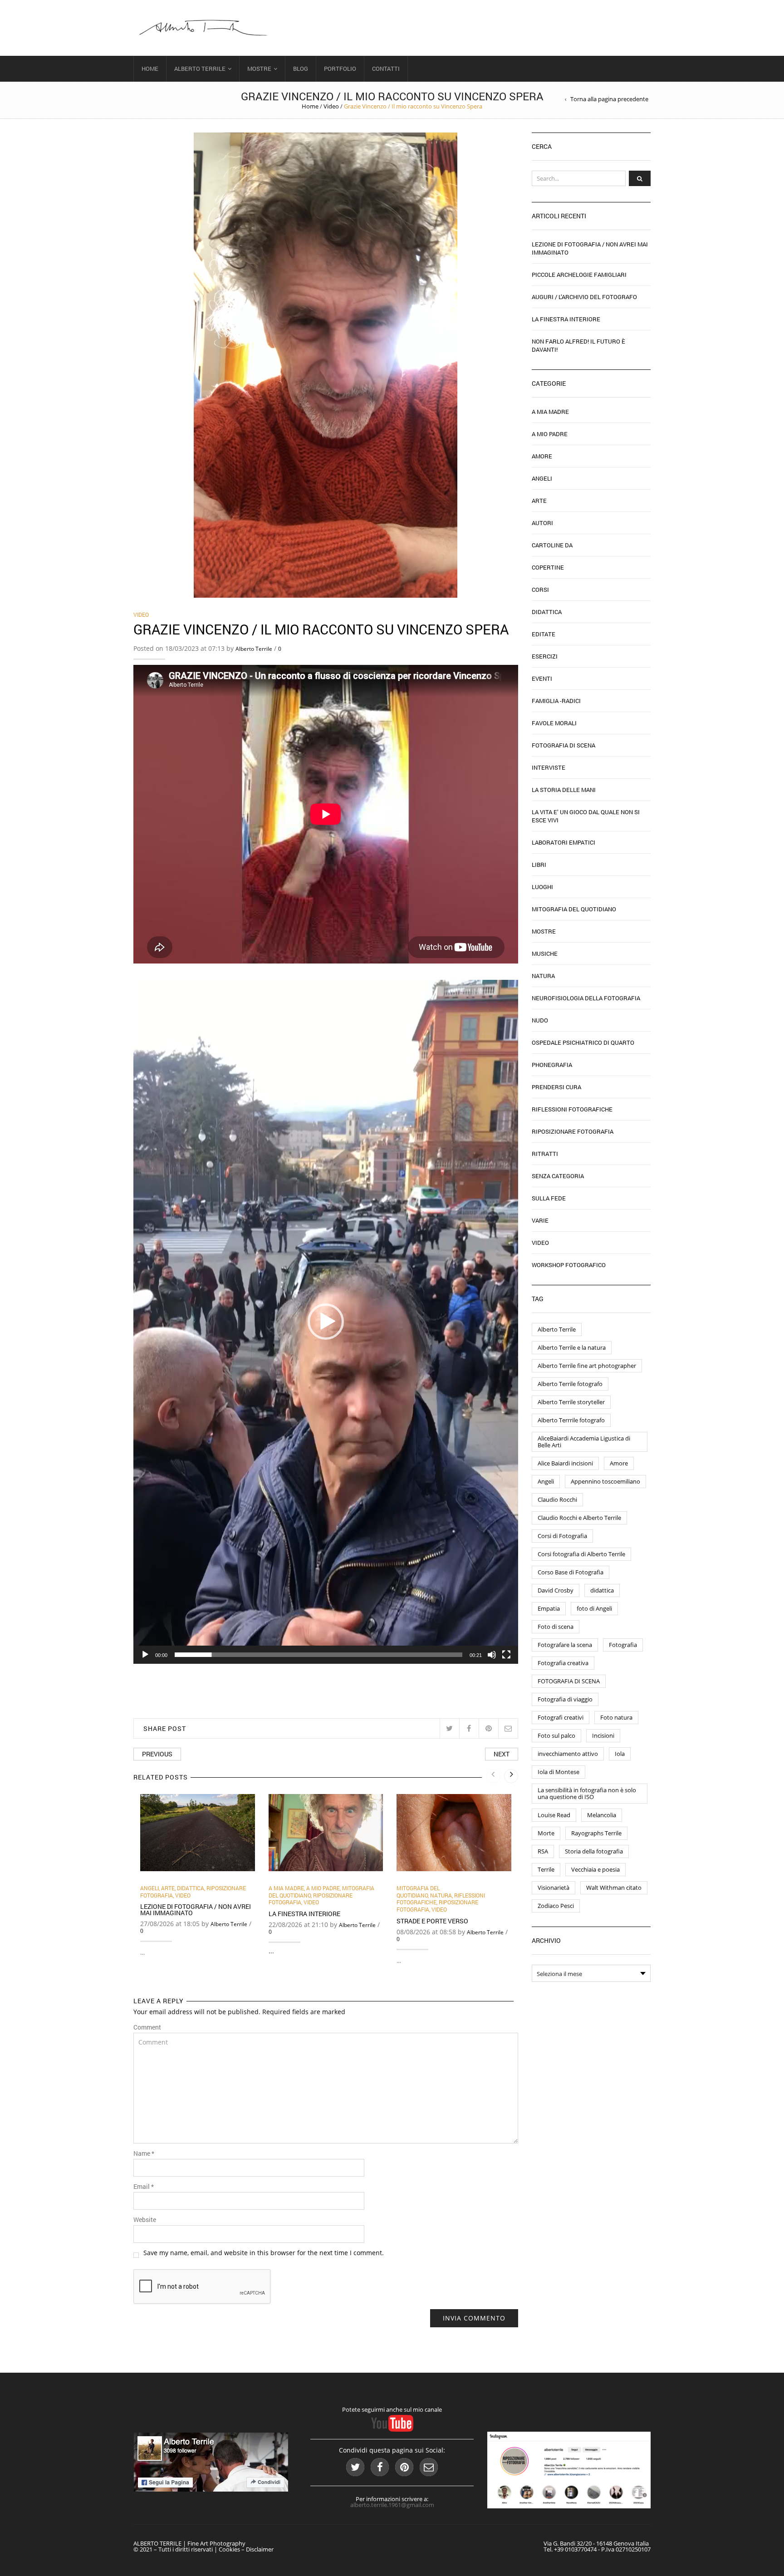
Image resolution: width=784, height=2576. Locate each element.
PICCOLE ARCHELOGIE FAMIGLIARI (579, 275)
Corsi (540, 590)
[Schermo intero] (506, 1655)
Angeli (149, 1888)
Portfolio (340, 69)
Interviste (549, 767)
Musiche (545, 954)
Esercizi (545, 656)
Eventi (542, 678)
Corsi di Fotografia (562, 1536)
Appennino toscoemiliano (605, 1481)
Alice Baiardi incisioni (565, 1463)
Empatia (549, 1608)
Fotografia (623, 1645)
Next (502, 1754)
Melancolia (602, 1815)
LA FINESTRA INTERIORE (304, 1914)
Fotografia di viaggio (565, 1699)
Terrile (546, 1869)
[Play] (145, 1655)
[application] (326, 1322)
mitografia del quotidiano (418, 1892)
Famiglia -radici (556, 701)
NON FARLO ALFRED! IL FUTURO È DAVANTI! (578, 345)
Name (144, 2153)
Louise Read (554, 1815)
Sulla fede (549, 1198)
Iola (620, 1754)
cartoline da (552, 545)
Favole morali (554, 723)
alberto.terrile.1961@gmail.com (392, 2505)
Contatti (386, 69)
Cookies (229, 2549)
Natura (441, 1895)
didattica (602, 1590)
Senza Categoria (558, 1176)
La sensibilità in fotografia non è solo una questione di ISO (587, 1793)
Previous (157, 1754)
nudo (540, 1020)
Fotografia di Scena (563, 745)
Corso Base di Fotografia (571, 1572)
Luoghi (542, 887)
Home (150, 69)
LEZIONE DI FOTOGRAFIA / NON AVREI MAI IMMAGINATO (196, 1910)
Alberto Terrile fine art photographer (587, 1366)
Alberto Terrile (200, 69)
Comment (147, 2027)
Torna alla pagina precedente (609, 99)
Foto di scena (556, 1627)
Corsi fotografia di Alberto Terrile (581, 1554)
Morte (546, 1833)
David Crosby (556, 1590)
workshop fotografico (569, 1265)
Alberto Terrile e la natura (572, 1347)
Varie (540, 1220)
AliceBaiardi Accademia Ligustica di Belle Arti (584, 1442)
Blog (301, 69)
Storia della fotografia (594, 1851)
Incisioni (603, 1735)
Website (145, 2220)
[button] (326, 1322)
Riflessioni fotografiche (572, 1109)
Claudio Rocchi (557, 1499)
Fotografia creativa (563, 1663)
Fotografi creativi (561, 1717)
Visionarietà (554, 1888)
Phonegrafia (552, 1065)
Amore (542, 456)
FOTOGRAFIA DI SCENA (569, 1681)
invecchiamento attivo (568, 1754)
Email (144, 2187)
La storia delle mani (564, 790)
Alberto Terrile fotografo (570, 1384)
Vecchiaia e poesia (595, 1869)
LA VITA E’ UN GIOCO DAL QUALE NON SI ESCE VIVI (586, 816)
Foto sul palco (556, 1735)
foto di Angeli (594, 1608)
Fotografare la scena (565, 1645)
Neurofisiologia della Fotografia (586, 998)
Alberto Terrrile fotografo (571, 1420)
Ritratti (545, 1154)
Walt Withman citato (614, 1888)
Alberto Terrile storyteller (571, 1402)
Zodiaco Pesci (556, 1906)
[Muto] (492, 1655)
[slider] (318, 1655)
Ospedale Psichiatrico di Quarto (583, 1042)
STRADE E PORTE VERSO (432, 1921)
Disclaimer (260, 2549)
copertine (548, 567)
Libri (539, 865)
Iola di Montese (559, 1772)
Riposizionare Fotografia (573, 1131)
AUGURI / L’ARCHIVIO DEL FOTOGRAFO (584, 297)
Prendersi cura (556, 1087)
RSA (543, 1851)
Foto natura (616, 1717)
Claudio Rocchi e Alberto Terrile (579, 1518)
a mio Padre (323, 1888)
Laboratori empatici (563, 842)
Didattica (191, 1888)
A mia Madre (286, 1888)
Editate (544, 634)
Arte (168, 1888)
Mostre (259, 69)
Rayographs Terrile (596, 1833)
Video (331, 106)
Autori (542, 523)
